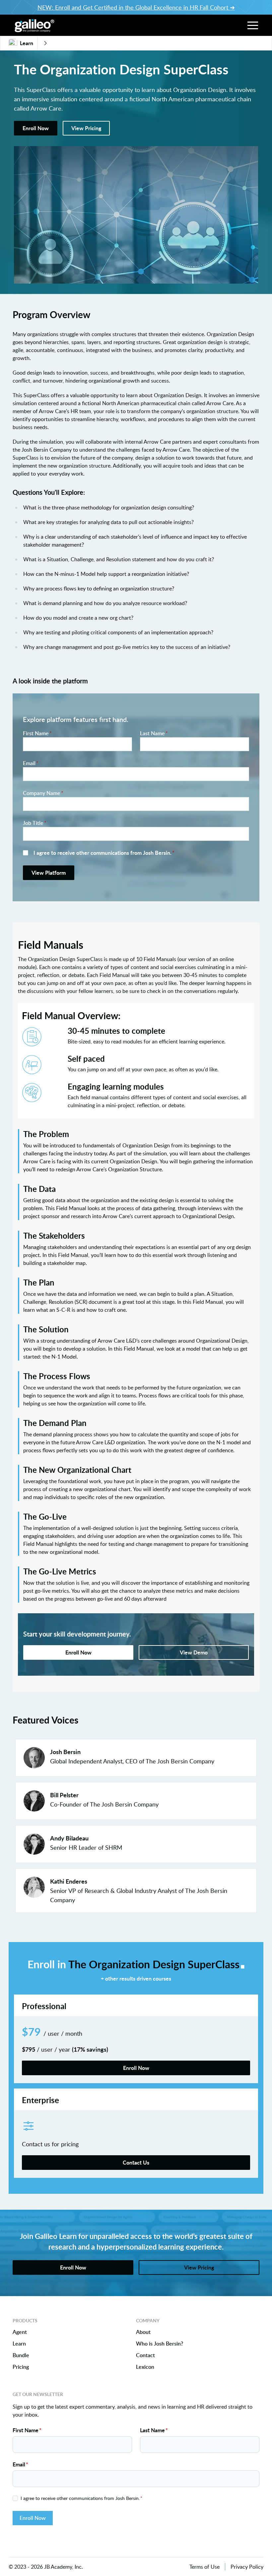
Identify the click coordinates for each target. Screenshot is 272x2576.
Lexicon (145, 2367)
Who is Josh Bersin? (160, 2344)
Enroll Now (33, 2518)
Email (31, 763)
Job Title (35, 823)
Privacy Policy (247, 2567)
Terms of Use (204, 2567)
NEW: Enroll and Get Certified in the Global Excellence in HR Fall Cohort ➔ (136, 7)
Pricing (21, 2367)
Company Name (43, 793)
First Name (37, 733)
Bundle (21, 2355)
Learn (19, 2344)
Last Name (154, 733)
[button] (253, 25)
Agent (20, 2332)
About (143, 2332)
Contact (145, 2355)
